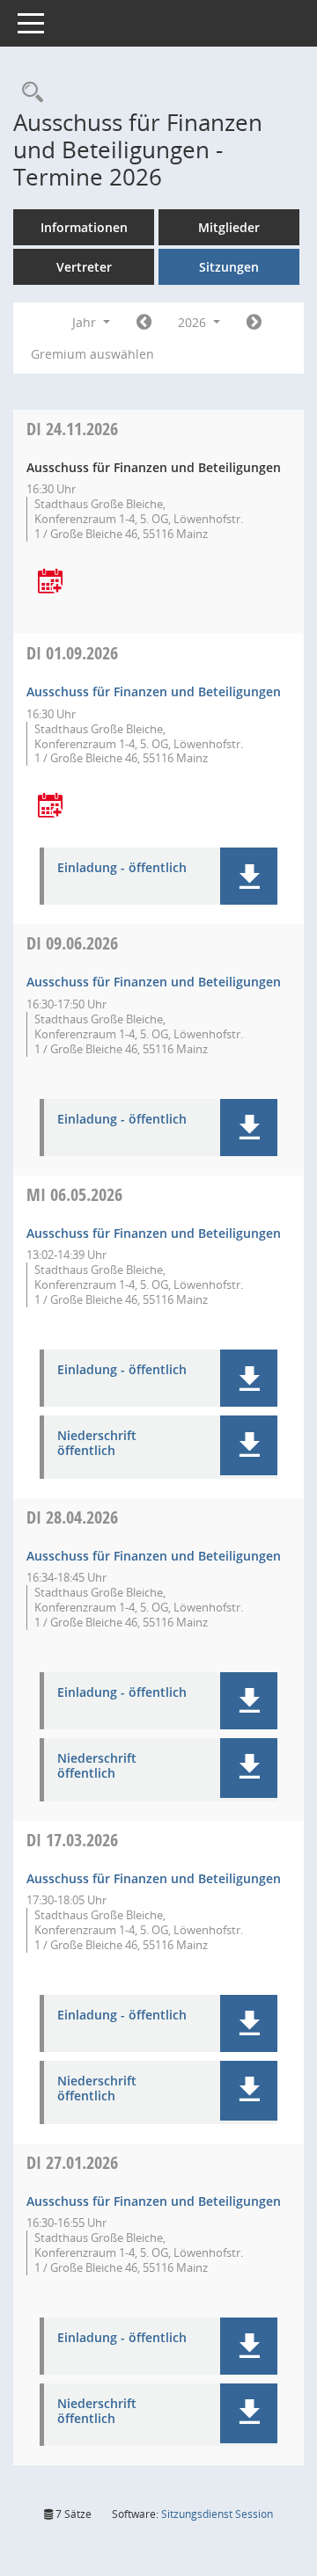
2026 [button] (194, 322)
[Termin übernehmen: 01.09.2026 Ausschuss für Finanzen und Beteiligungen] (50, 807)
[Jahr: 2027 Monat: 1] (254, 323)
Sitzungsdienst (217, 2514)
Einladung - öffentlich (122, 868)
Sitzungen (229, 267)
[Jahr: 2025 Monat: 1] (144, 323)
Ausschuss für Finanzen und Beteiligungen (154, 691)
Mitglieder (229, 227)
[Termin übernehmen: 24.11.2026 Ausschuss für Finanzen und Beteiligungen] (50, 582)
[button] (249, 876)
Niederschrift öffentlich (97, 1444)
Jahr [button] (86, 322)
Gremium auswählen (92, 354)
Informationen (84, 227)
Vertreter (84, 267)
